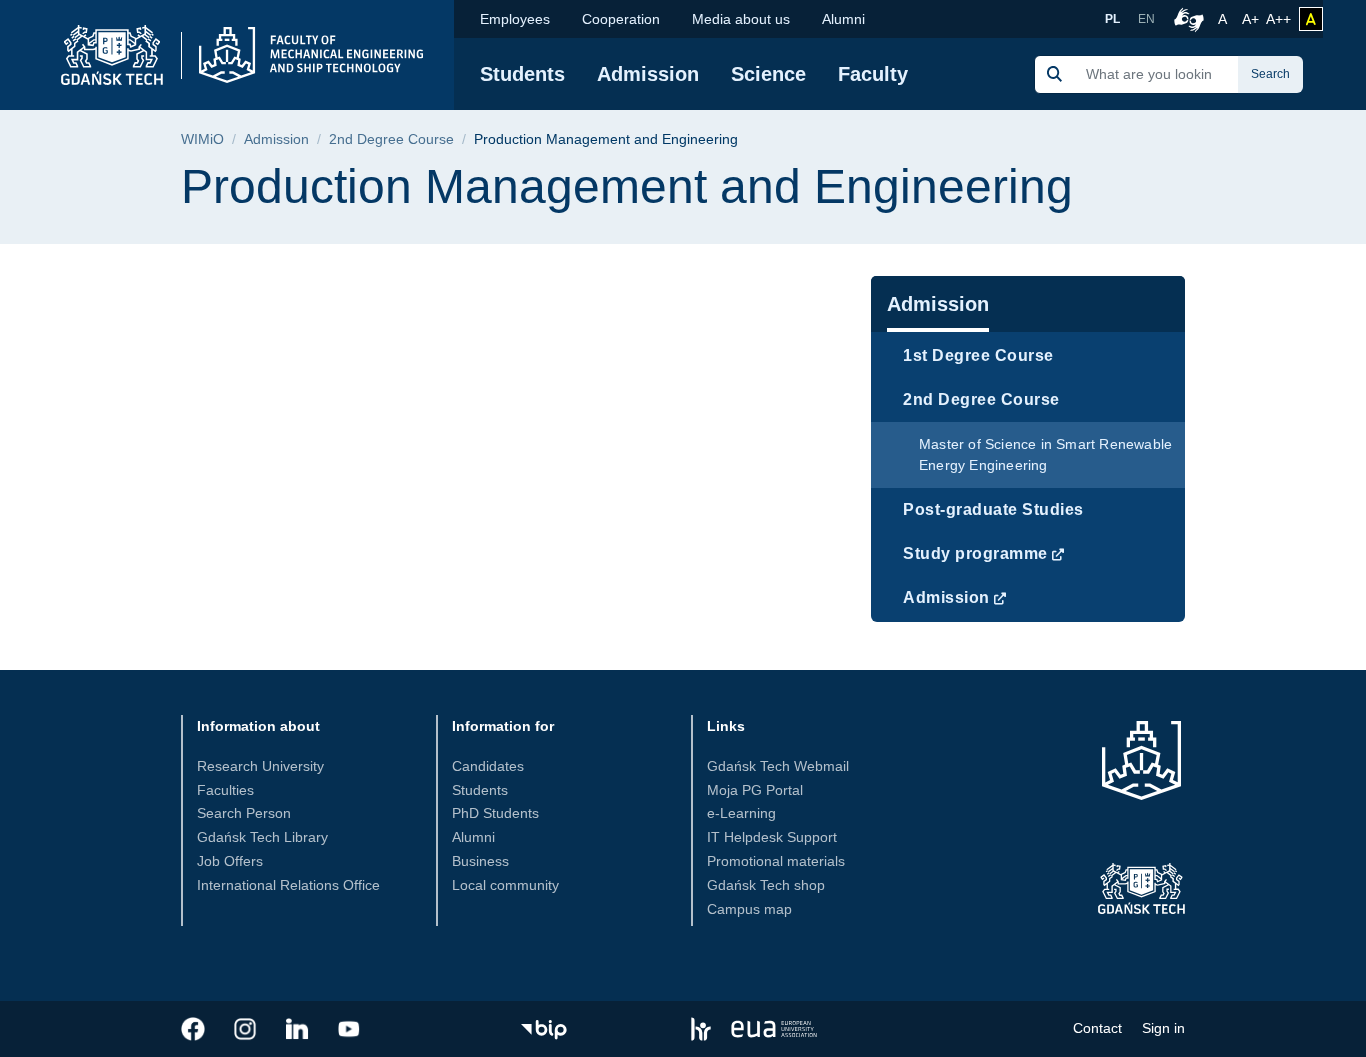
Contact (1097, 1028)
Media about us (741, 19)
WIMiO (202, 139)
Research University (260, 766)
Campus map (749, 909)
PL (1112, 19)
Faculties (225, 790)
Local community (505, 885)
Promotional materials (776, 861)
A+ (1252, 18)
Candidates (488, 766)
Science (768, 74)
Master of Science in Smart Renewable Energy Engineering (1045, 454)
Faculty (873, 74)
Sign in (1163, 1028)
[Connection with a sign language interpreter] (1186, 19)
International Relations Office (288, 885)
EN (1146, 19)
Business (480, 861)
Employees (515, 19)
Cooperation (621, 19)
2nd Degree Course (391, 139)
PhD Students (495, 813)
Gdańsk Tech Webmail (778, 766)
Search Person (244, 813)
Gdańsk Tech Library (262, 837)
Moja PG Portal (755, 790)
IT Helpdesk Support (772, 837)
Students (522, 74)
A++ (1278, 18)
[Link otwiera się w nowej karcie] (193, 1029)
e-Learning (741, 813)
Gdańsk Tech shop (766, 885)
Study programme (975, 553)
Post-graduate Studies (993, 509)
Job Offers (230, 861)
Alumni (843, 19)
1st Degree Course (978, 355)
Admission (648, 74)
